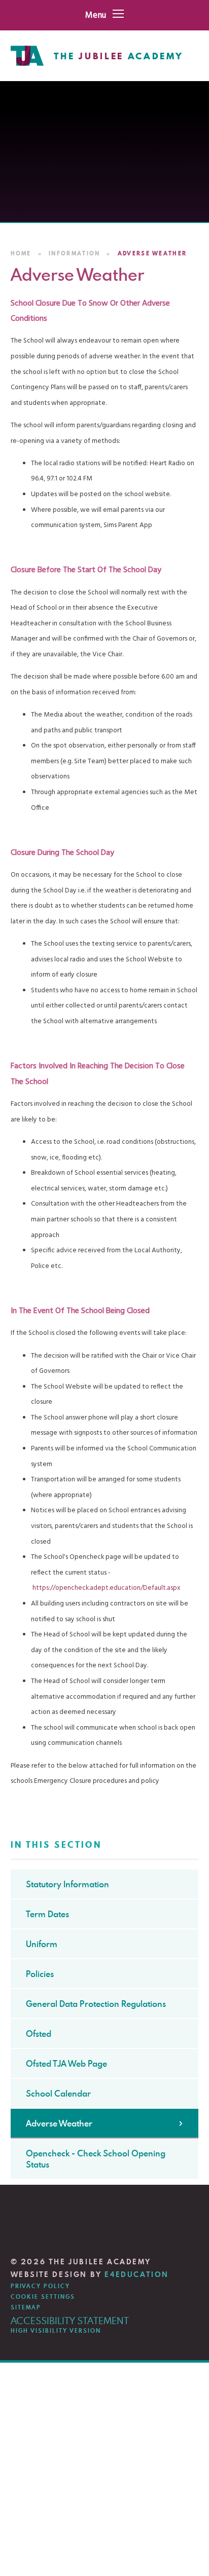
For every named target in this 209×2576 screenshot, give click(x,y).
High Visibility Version (56, 2331)
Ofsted (39, 2034)
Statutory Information (67, 1884)
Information (74, 253)
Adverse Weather (152, 253)
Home (21, 253)
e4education (137, 2274)
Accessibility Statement (70, 2320)
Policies (40, 1974)
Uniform (42, 1944)
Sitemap (26, 2307)
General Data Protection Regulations (96, 2004)
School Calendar (58, 2094)
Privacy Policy (40, 2286)
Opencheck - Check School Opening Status (96, 2159)
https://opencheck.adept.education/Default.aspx (107, 1588)
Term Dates (47, 1914)
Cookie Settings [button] (43, 2297)
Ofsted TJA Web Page (66, 2064)
